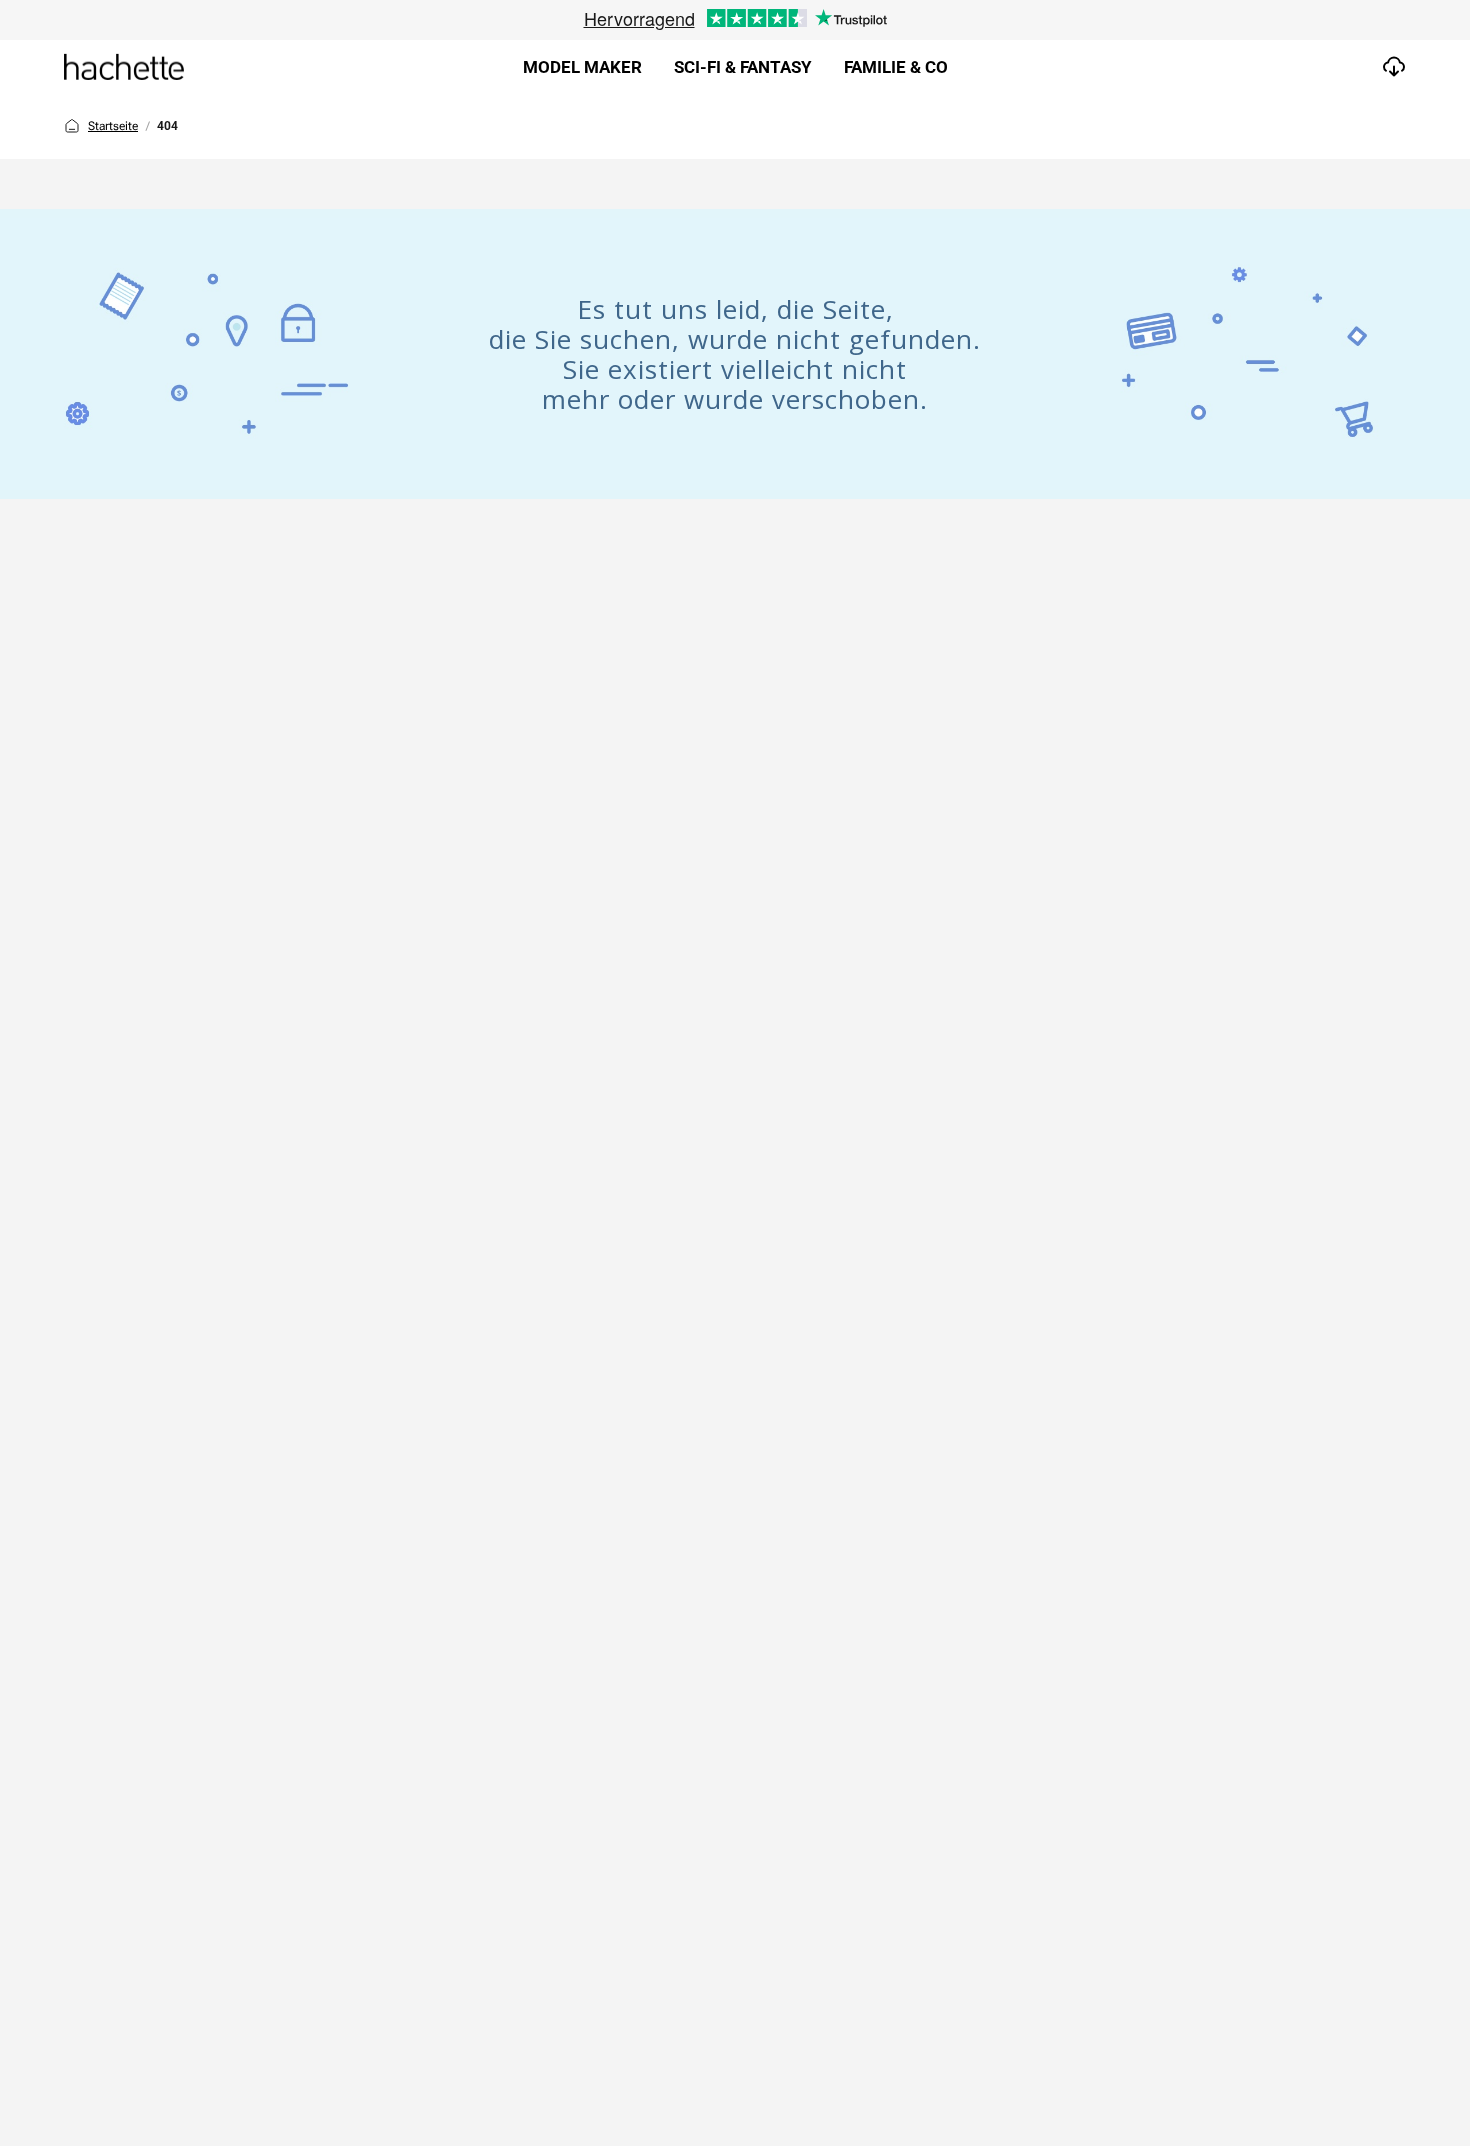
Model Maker (582, 67)
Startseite (113, 126)
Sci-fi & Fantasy (743, 67)
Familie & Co (896, 67)
